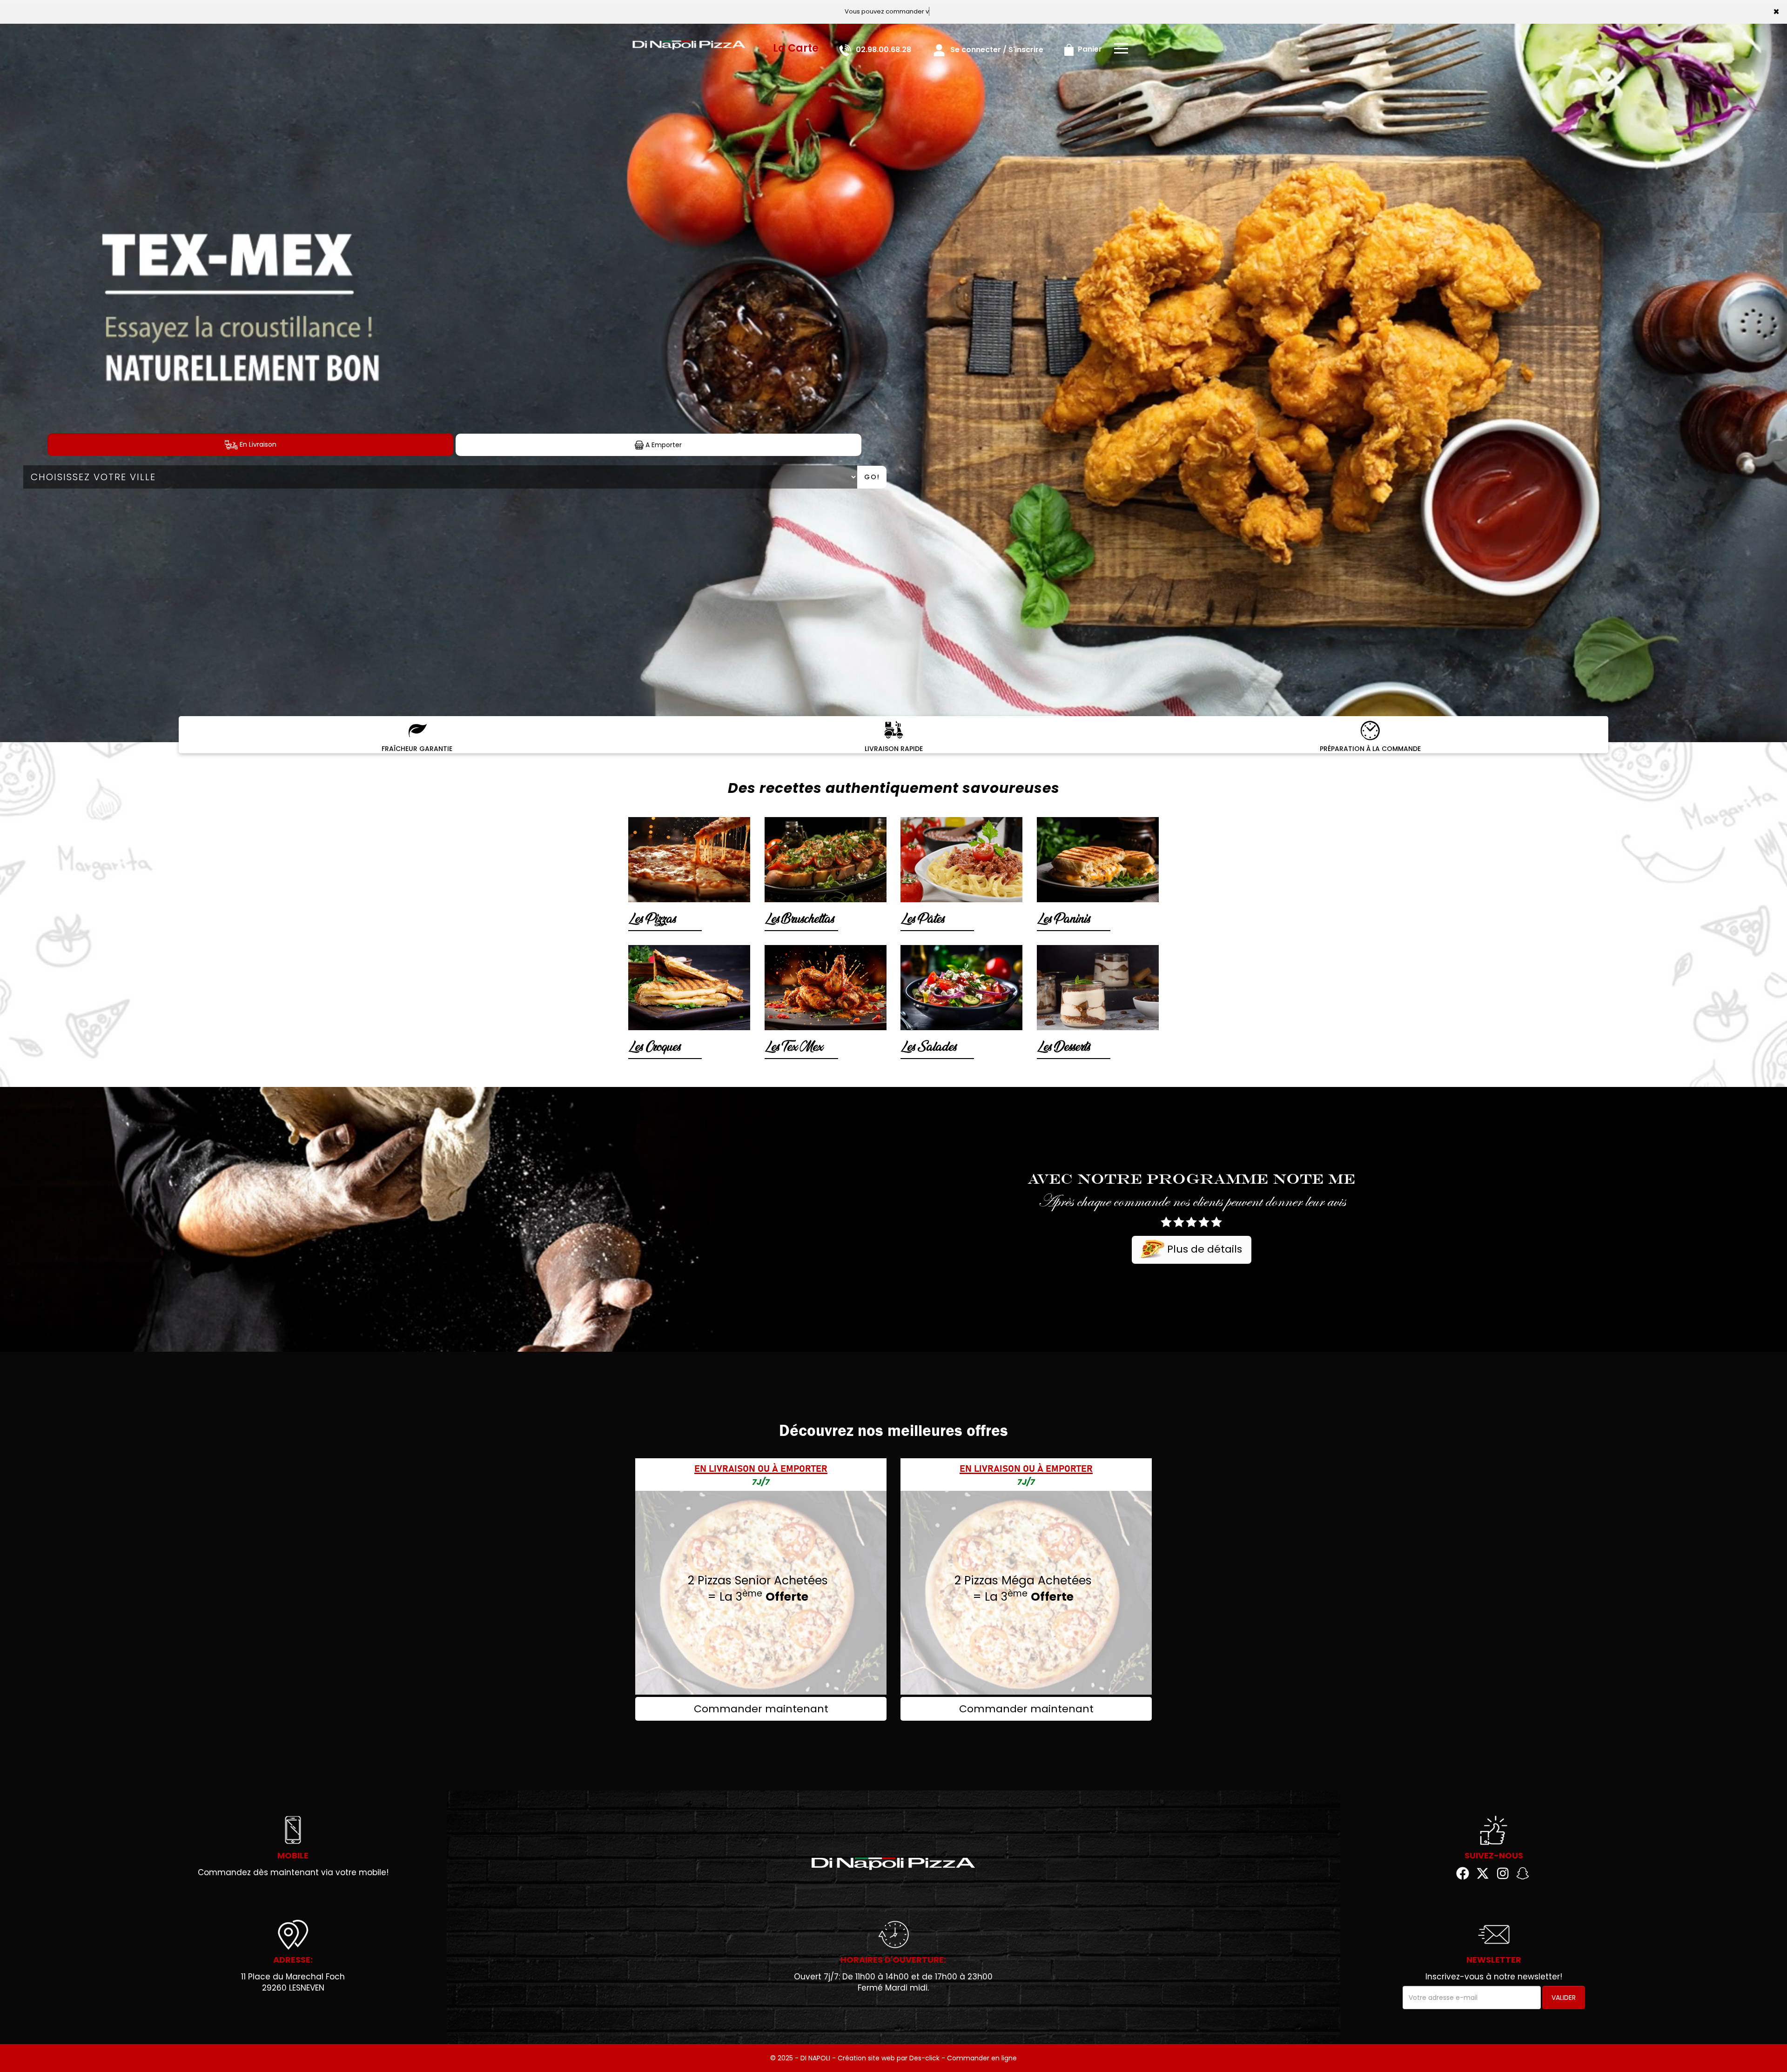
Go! (872, 477)
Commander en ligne (982, 2058)
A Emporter (663, 445)
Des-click (924, 2058)
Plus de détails (1203, 1249)
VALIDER (1564, 1998)
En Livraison (257, 444)
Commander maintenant (761, 1709)
